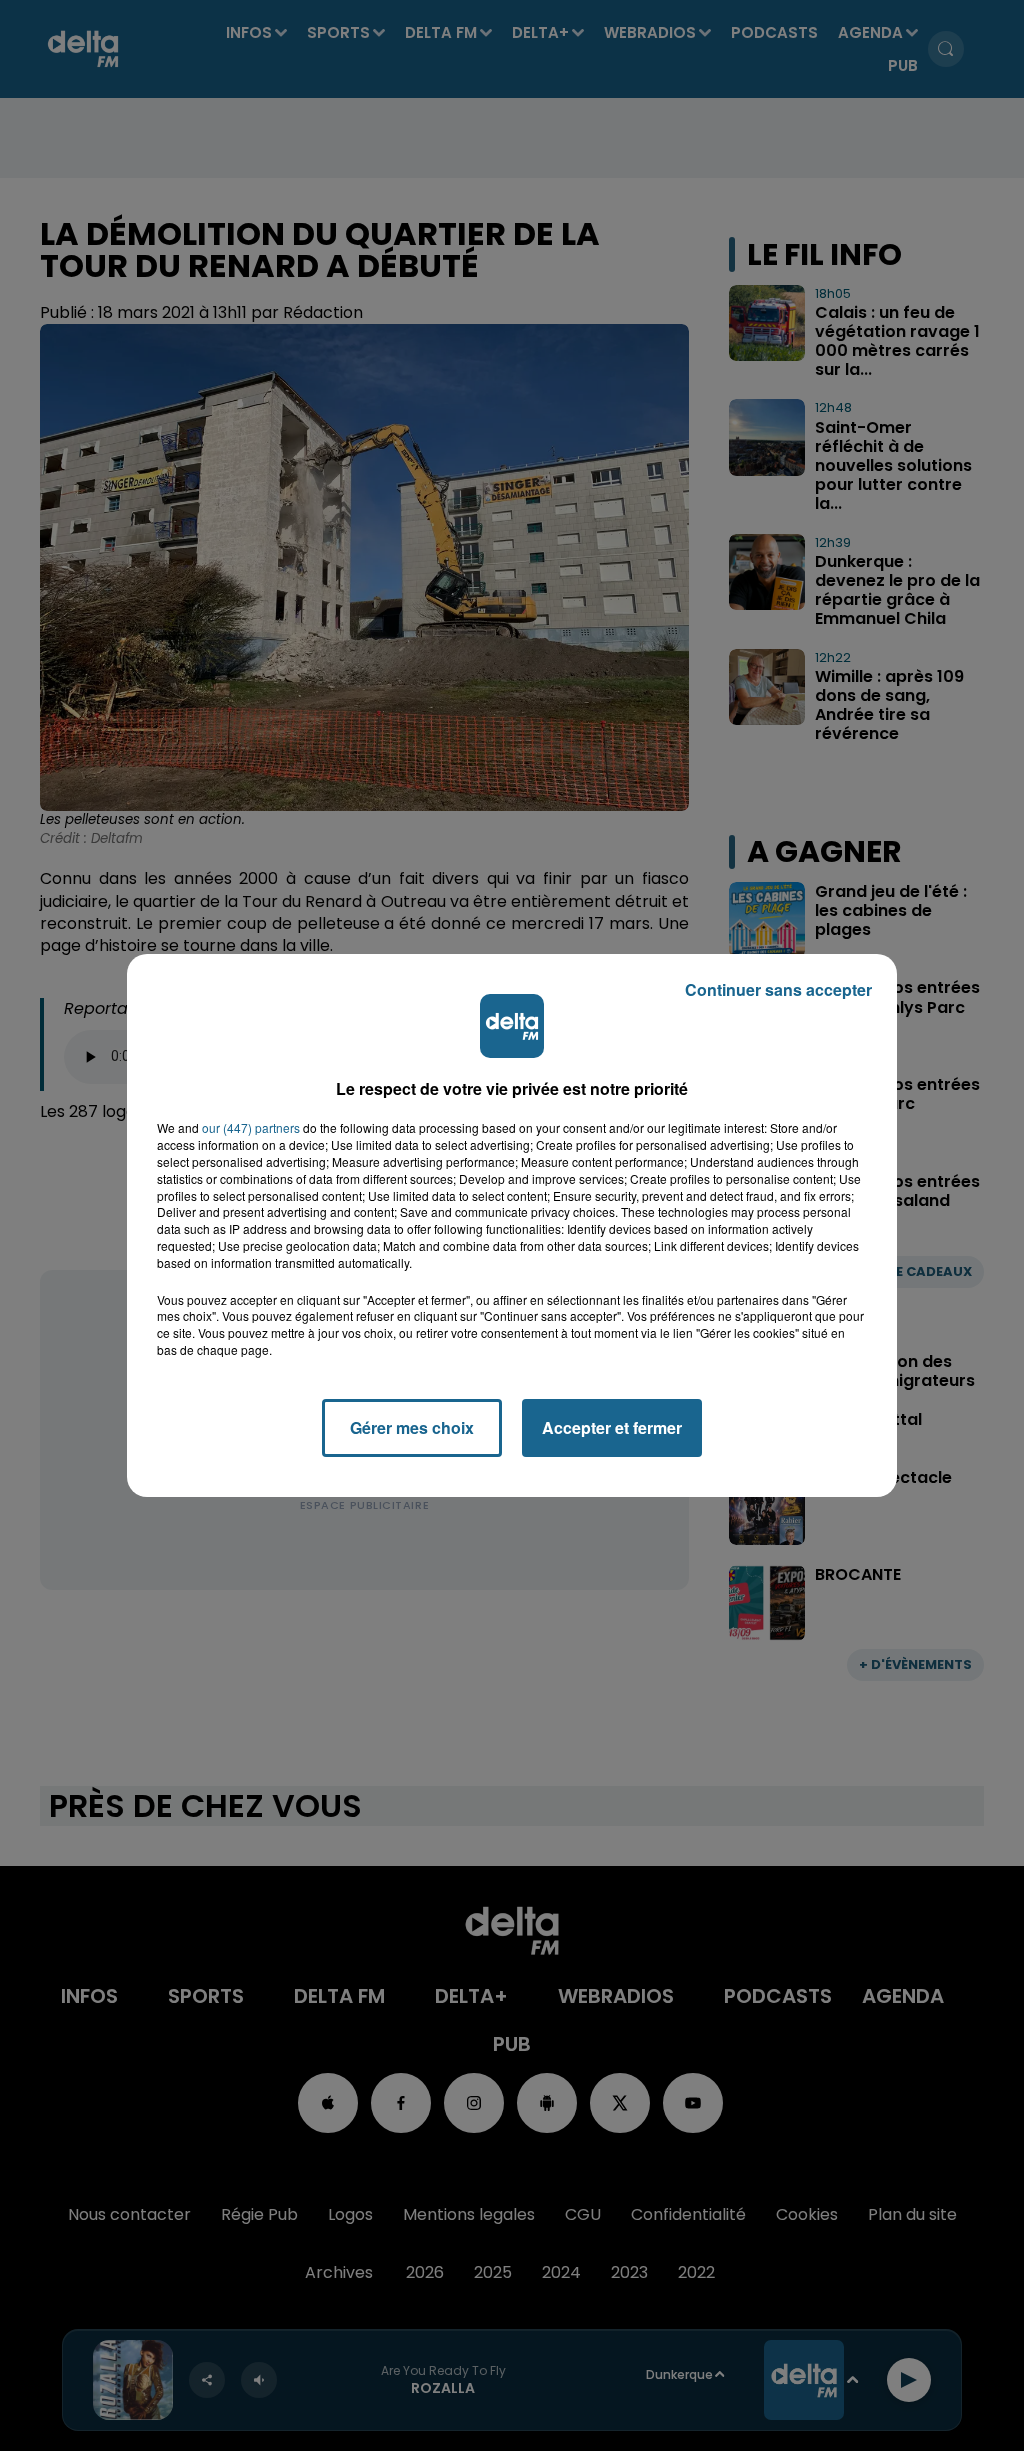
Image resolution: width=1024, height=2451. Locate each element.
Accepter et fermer (612, 1427)
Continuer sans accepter (778, 989)
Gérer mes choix (412, 1427)
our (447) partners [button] (251, 1128)
